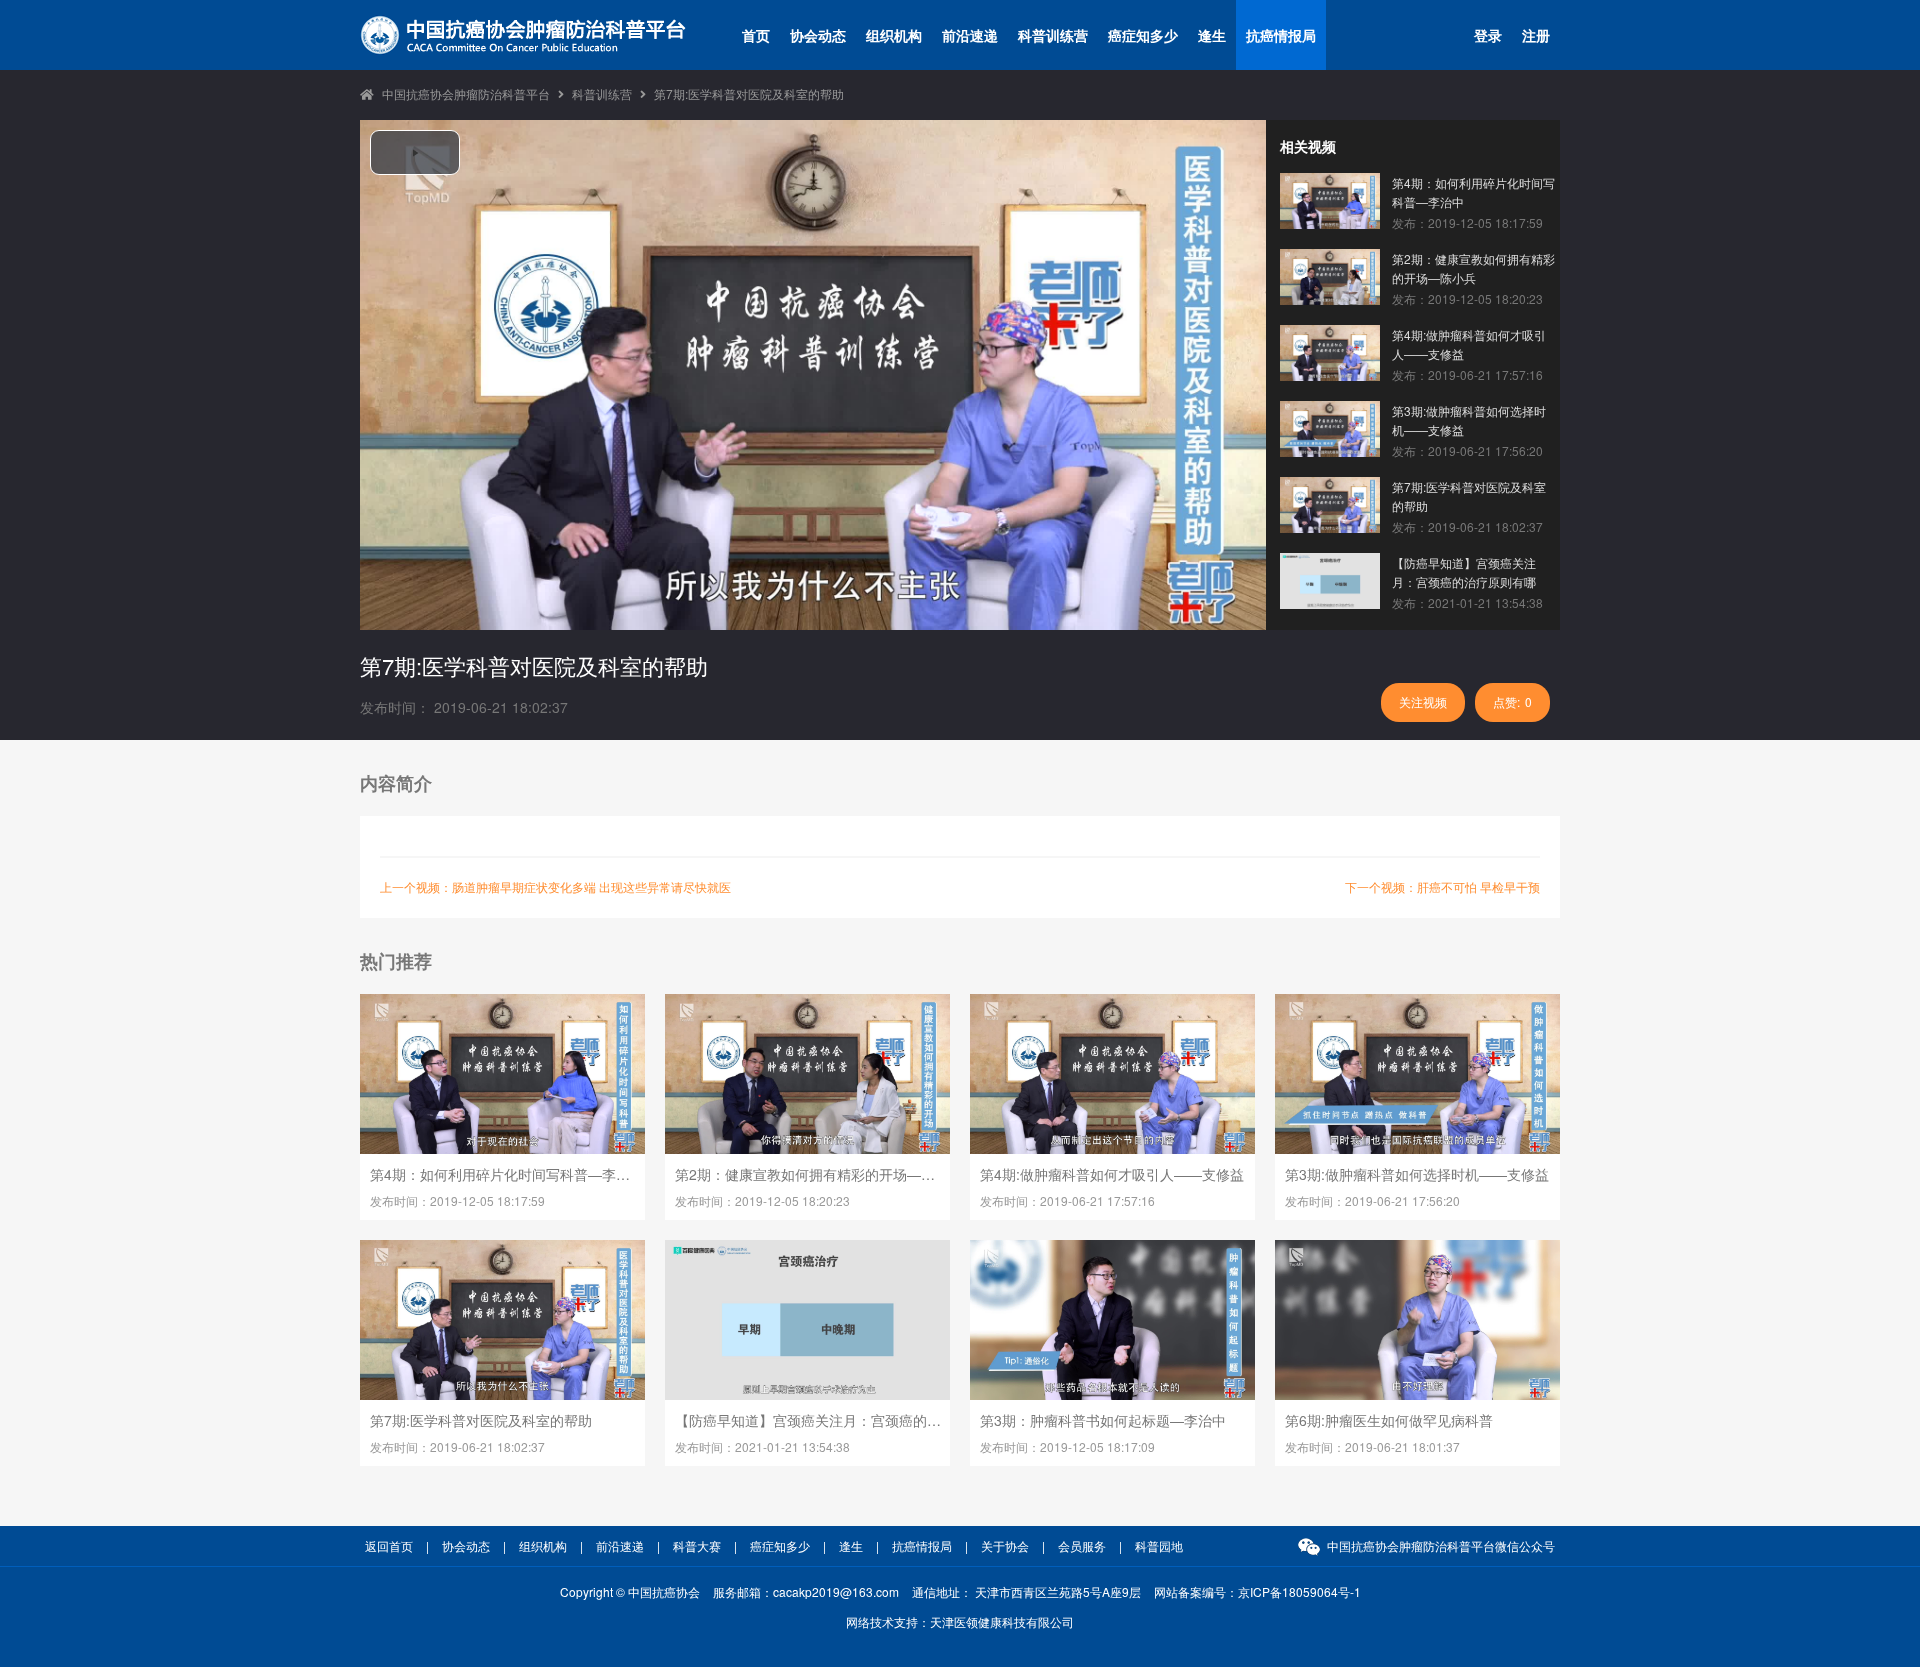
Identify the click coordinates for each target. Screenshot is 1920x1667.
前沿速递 (970, 35)
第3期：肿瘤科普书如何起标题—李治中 (1103, 1420)
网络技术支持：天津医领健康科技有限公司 (960, 1621)
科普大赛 (697, 1545)
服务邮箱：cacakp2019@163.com (806, 1591)
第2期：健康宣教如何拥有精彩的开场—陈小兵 (1473, 268)
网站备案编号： (1257, 1591)
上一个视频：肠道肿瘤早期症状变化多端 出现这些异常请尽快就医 (555, 886)
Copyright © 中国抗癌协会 (630, 1591)
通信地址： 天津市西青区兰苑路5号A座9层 (1026, 1591)
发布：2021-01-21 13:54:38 (1467, 602)
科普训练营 (1053, 35)
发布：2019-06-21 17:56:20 (1467, 450)
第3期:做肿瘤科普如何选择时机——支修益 (1469, 420)
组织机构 (894, 35)
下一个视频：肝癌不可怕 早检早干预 (1442, 886)
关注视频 (1423, 701)
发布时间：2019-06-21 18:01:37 (1372, 1446)
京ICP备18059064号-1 (1299, 1591)
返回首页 (389, 1545)
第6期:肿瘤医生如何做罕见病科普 (1389, 1420)
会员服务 (1082, 1545)
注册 (1536, 35)
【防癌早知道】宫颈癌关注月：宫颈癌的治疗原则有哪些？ (1464, 572)
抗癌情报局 (1281, 35)
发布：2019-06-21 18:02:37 (1467, 526)
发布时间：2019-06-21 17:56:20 (1372, 1200)
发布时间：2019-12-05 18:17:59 (457, 1200)
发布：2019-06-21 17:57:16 (1467, 374)
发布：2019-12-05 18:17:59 (1467, 222)
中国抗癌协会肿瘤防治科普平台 (466, 93)
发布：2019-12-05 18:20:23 (1467, 298)
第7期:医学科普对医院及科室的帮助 (749, 93)
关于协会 (1005, 1545)
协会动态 (818, 35)
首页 (756, 35)
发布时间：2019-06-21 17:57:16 (1067, 1200)
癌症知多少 (1143, 35)
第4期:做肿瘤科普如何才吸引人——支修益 (1469, 344)
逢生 (1212, 35)
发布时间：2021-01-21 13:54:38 (762, 1446)
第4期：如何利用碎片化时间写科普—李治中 (1473, 192)
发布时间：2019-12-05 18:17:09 (1067, 1446)
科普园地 (1159, 1545)
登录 (1488, 35)
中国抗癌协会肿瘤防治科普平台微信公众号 (1441, 1545)
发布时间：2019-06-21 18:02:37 (457, 1446)
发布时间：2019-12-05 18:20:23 (762, 1200)
